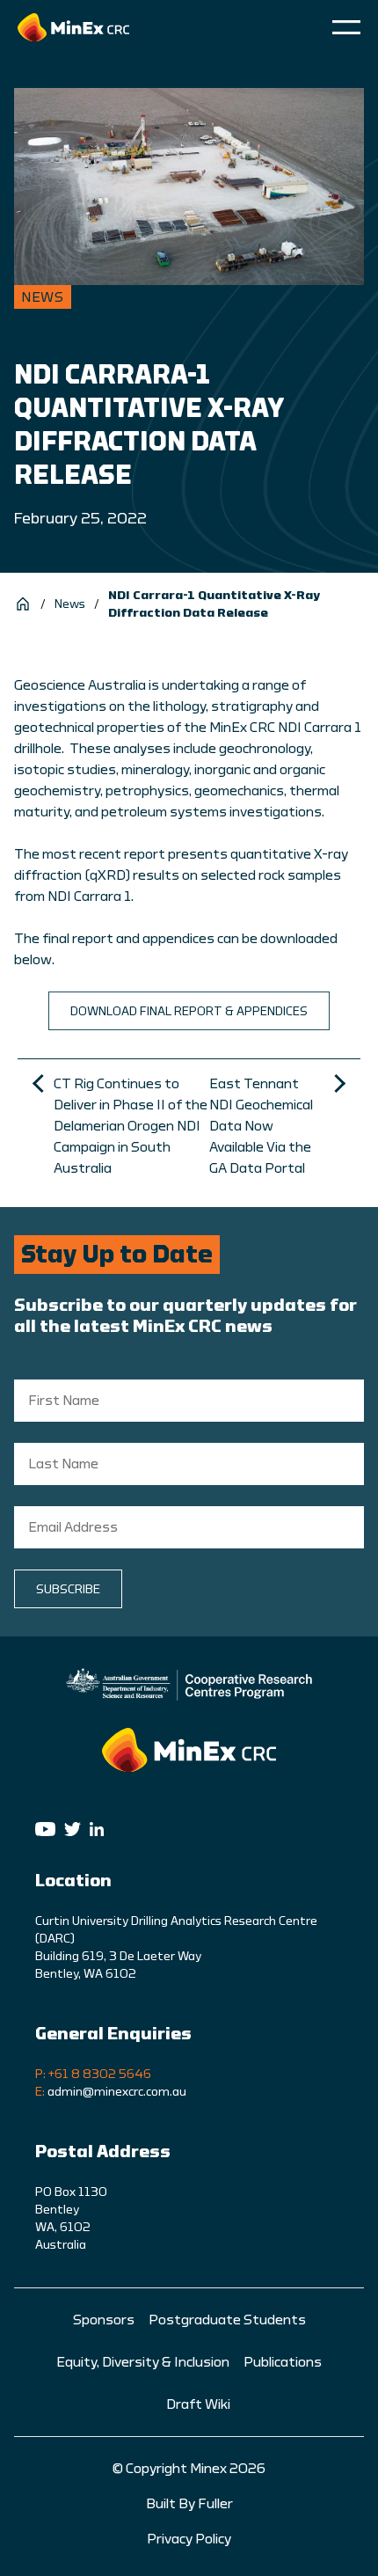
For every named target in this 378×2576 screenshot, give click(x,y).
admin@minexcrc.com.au (117, 2092)
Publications (283, 2362)
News (70, 604)
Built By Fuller (189, 2504)
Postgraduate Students (227, 2320)
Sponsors (104, 2320)
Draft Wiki (198, 2404)
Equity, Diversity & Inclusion (143, 2362)
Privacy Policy (189, 2539)
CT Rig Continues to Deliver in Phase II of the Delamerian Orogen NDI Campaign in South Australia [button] (131, 1126)
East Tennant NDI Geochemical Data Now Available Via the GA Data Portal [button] (261, 1126)
